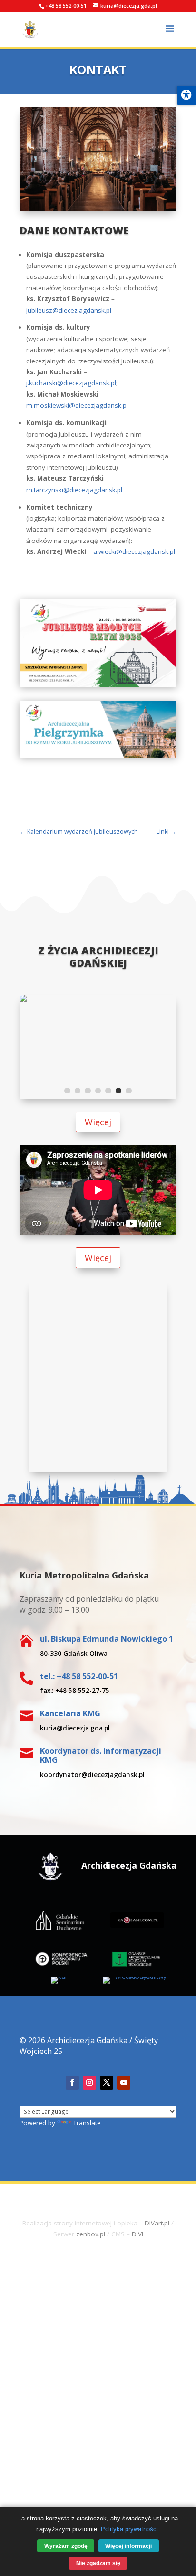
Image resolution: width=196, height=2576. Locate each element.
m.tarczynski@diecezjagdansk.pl (74, 490)
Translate (87, 2123)
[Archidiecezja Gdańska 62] (98, 1000)
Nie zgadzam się (98, 2563)
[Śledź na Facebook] (73, 2083)
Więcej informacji (128, 2546)
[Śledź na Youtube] (124, 2083)
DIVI (137, 2234)
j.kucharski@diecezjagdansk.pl (71, 383)
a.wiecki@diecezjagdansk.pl (134, 551)
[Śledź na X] (107, 2083)
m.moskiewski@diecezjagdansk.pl (77, 405)
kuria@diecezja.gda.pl (75, 1728)
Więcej (98, 1122)
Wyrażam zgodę (66, 2546)
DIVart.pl (157, 2223)
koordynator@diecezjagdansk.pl (92, 1775)
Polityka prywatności (129, 2529)
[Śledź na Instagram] (90, 2083)
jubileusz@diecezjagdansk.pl (69, 310)
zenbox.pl (91, 2234)
